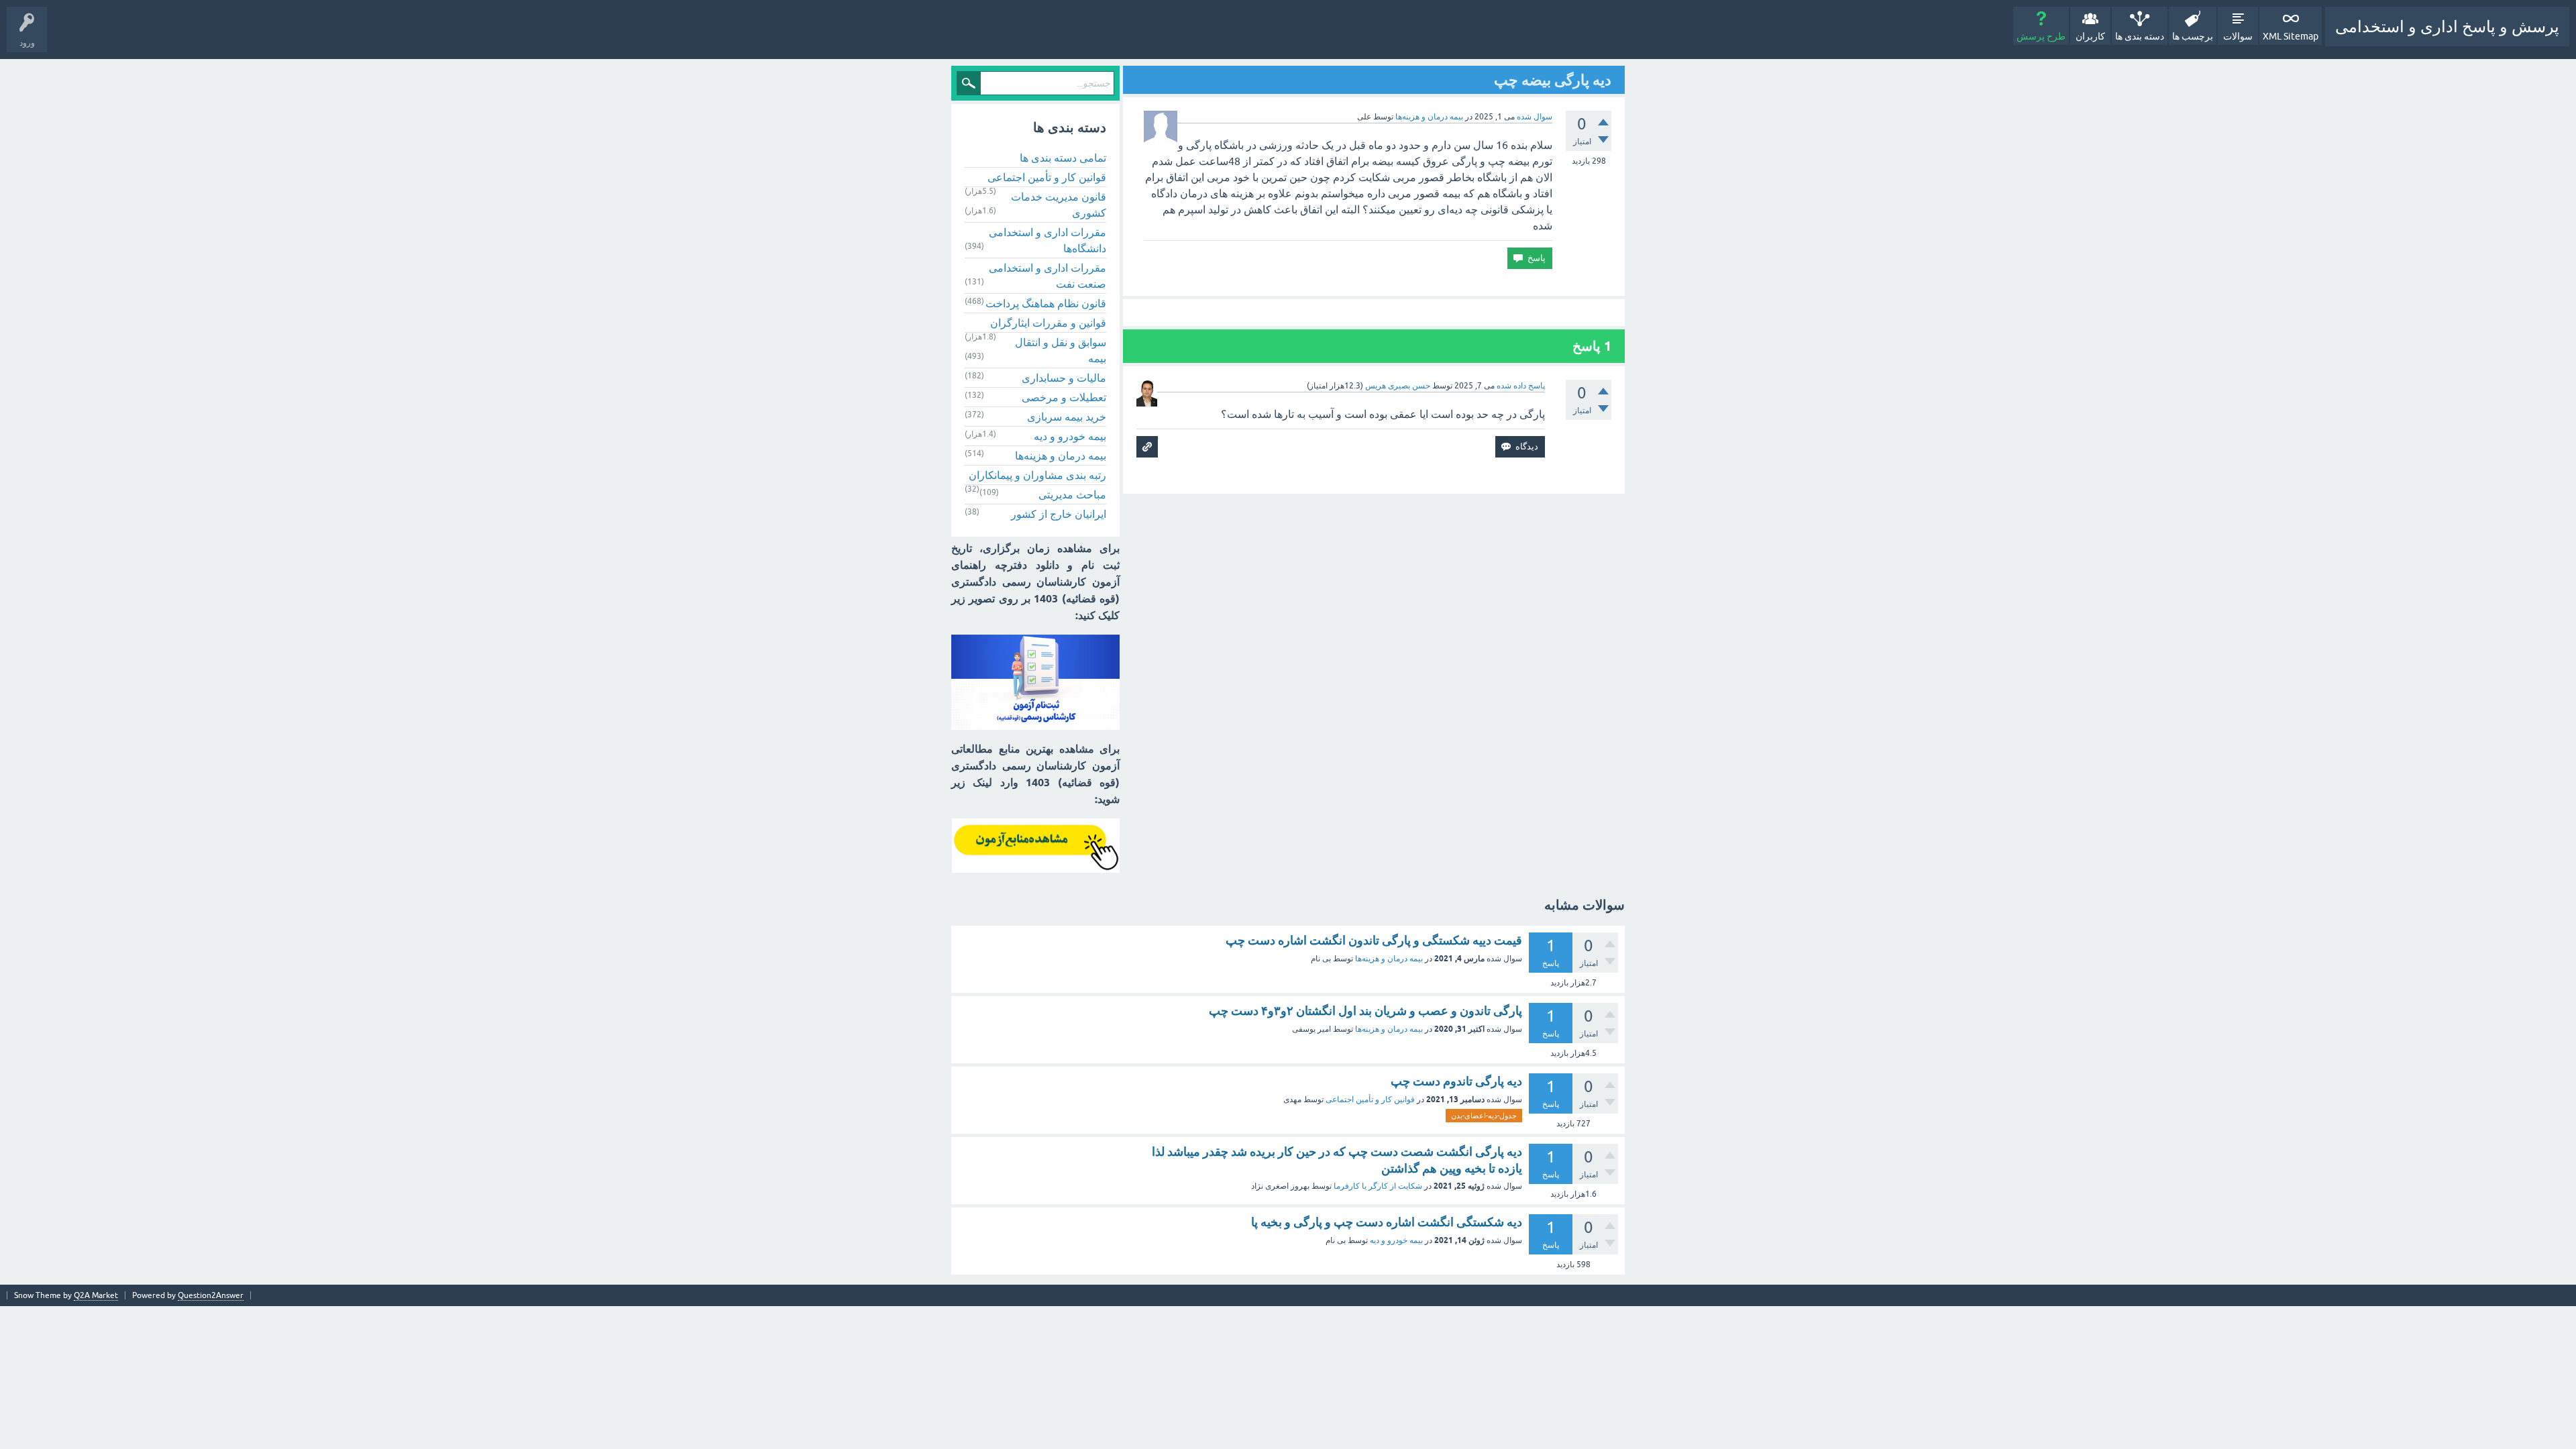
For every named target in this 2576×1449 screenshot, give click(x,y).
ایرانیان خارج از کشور (1059, 514)
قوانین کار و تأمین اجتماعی (1047, 177)
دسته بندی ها (2140, 36)
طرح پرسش (2041, 36)
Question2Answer (211, 1295)
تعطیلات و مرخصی (1064, 397)
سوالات (2238, 36)
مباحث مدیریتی (1072, 494)
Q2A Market (96, 1295)
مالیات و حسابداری (1064, 378)
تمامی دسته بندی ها (1063, 158)
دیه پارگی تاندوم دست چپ (1456, 1081)
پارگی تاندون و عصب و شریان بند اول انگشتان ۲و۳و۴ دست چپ (1365, 1011)
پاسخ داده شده (1521, 386)
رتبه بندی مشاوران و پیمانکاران (1037, 475)
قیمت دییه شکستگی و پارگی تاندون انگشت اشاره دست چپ (1374, 940)
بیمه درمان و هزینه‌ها (1429, 117)
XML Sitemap (2291, 36)
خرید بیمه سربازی (1067, 417)
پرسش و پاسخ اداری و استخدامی (2447, 26)
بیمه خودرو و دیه (1070, 436)
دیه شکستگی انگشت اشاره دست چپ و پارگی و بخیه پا (1387, 1222)
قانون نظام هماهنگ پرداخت (1046, 303)
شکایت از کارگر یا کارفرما (1378, 1186)
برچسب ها (2193, 36)
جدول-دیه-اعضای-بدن (1484, 1116)
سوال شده (1535, 117)
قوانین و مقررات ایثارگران (1048, 323)
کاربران (2090, 36)
